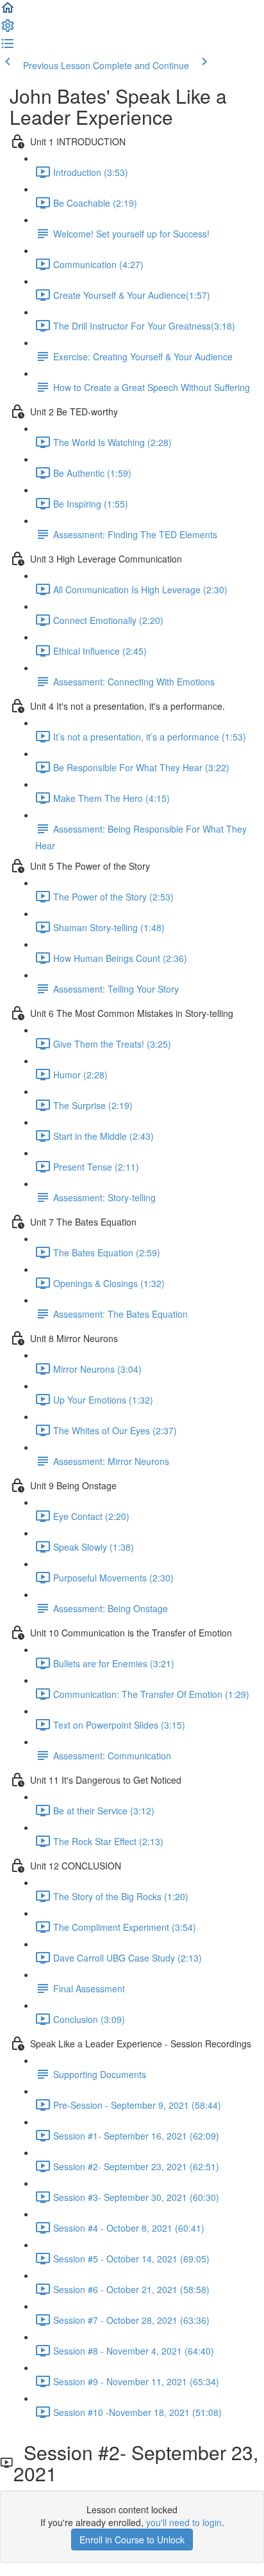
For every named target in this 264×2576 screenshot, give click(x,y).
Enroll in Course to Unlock (132, 2540)
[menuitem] (8, 29)
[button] (8, 12)
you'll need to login (184, 2522)
